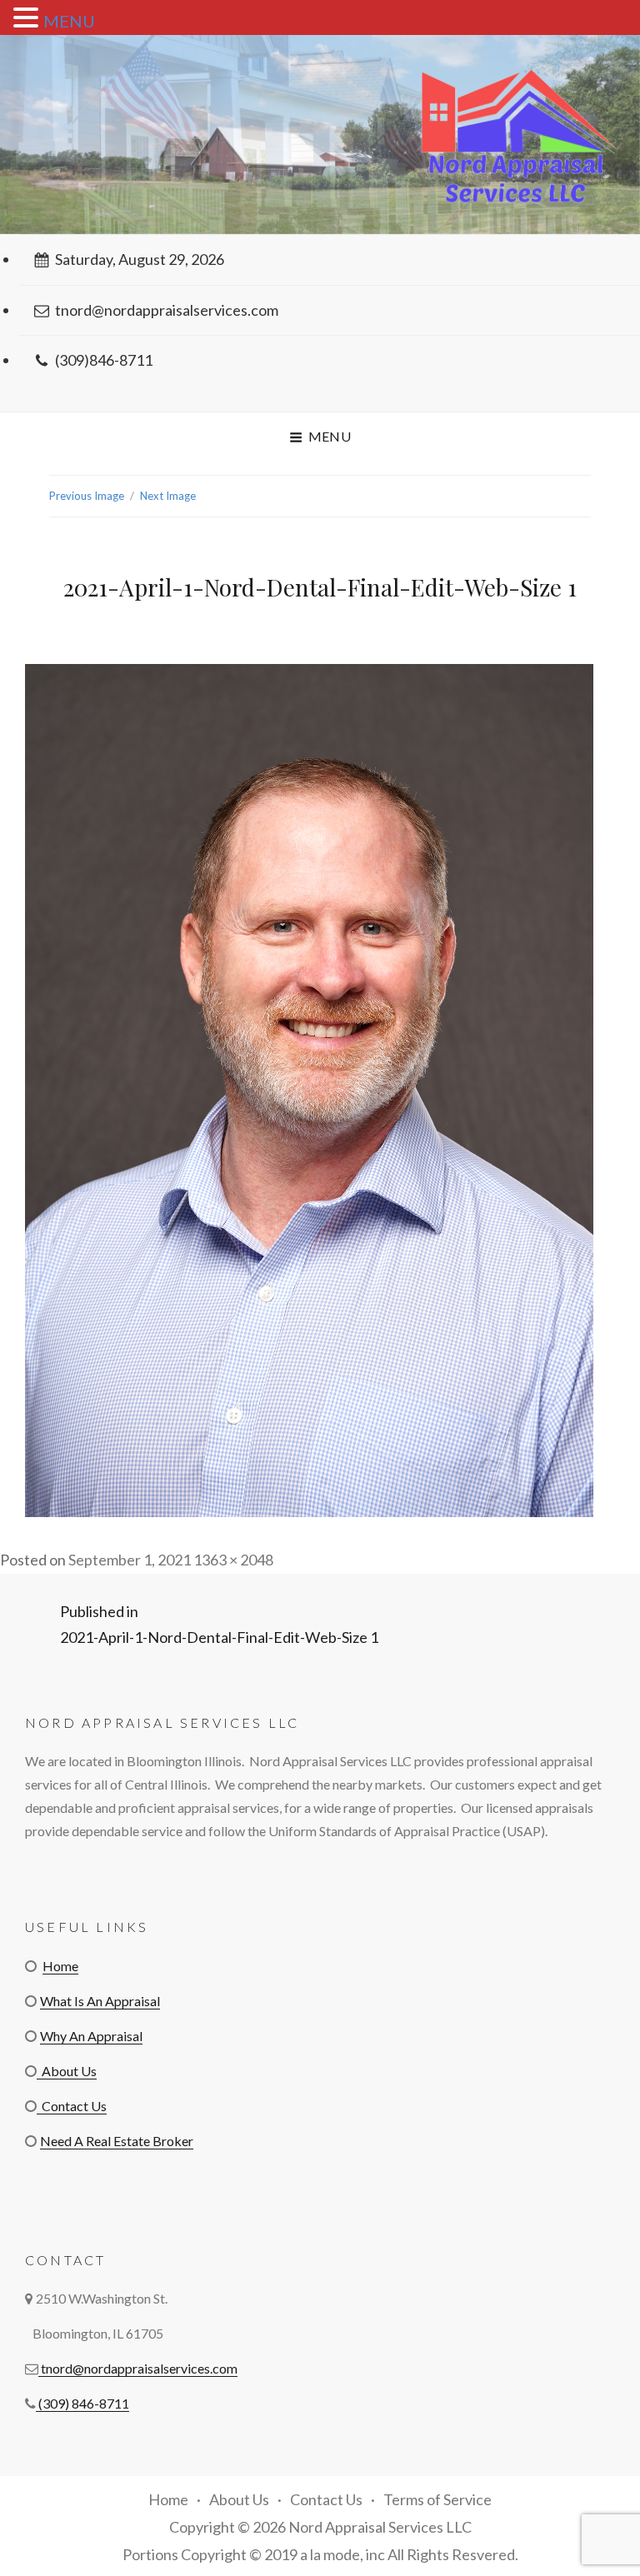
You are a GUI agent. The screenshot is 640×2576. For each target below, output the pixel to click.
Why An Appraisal (91, 2036)
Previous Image (87, 496)
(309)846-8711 (104, 360)
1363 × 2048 (233, 1560)
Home (60, 1966)
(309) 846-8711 (82, 2403)
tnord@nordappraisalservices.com (167, 310)
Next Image (168, 496)
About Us (67, 2071)
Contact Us (72, 2106)
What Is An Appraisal (100, 2001)
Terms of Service (437, 2499)
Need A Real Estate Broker (117, 2141)
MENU (69, 21)
